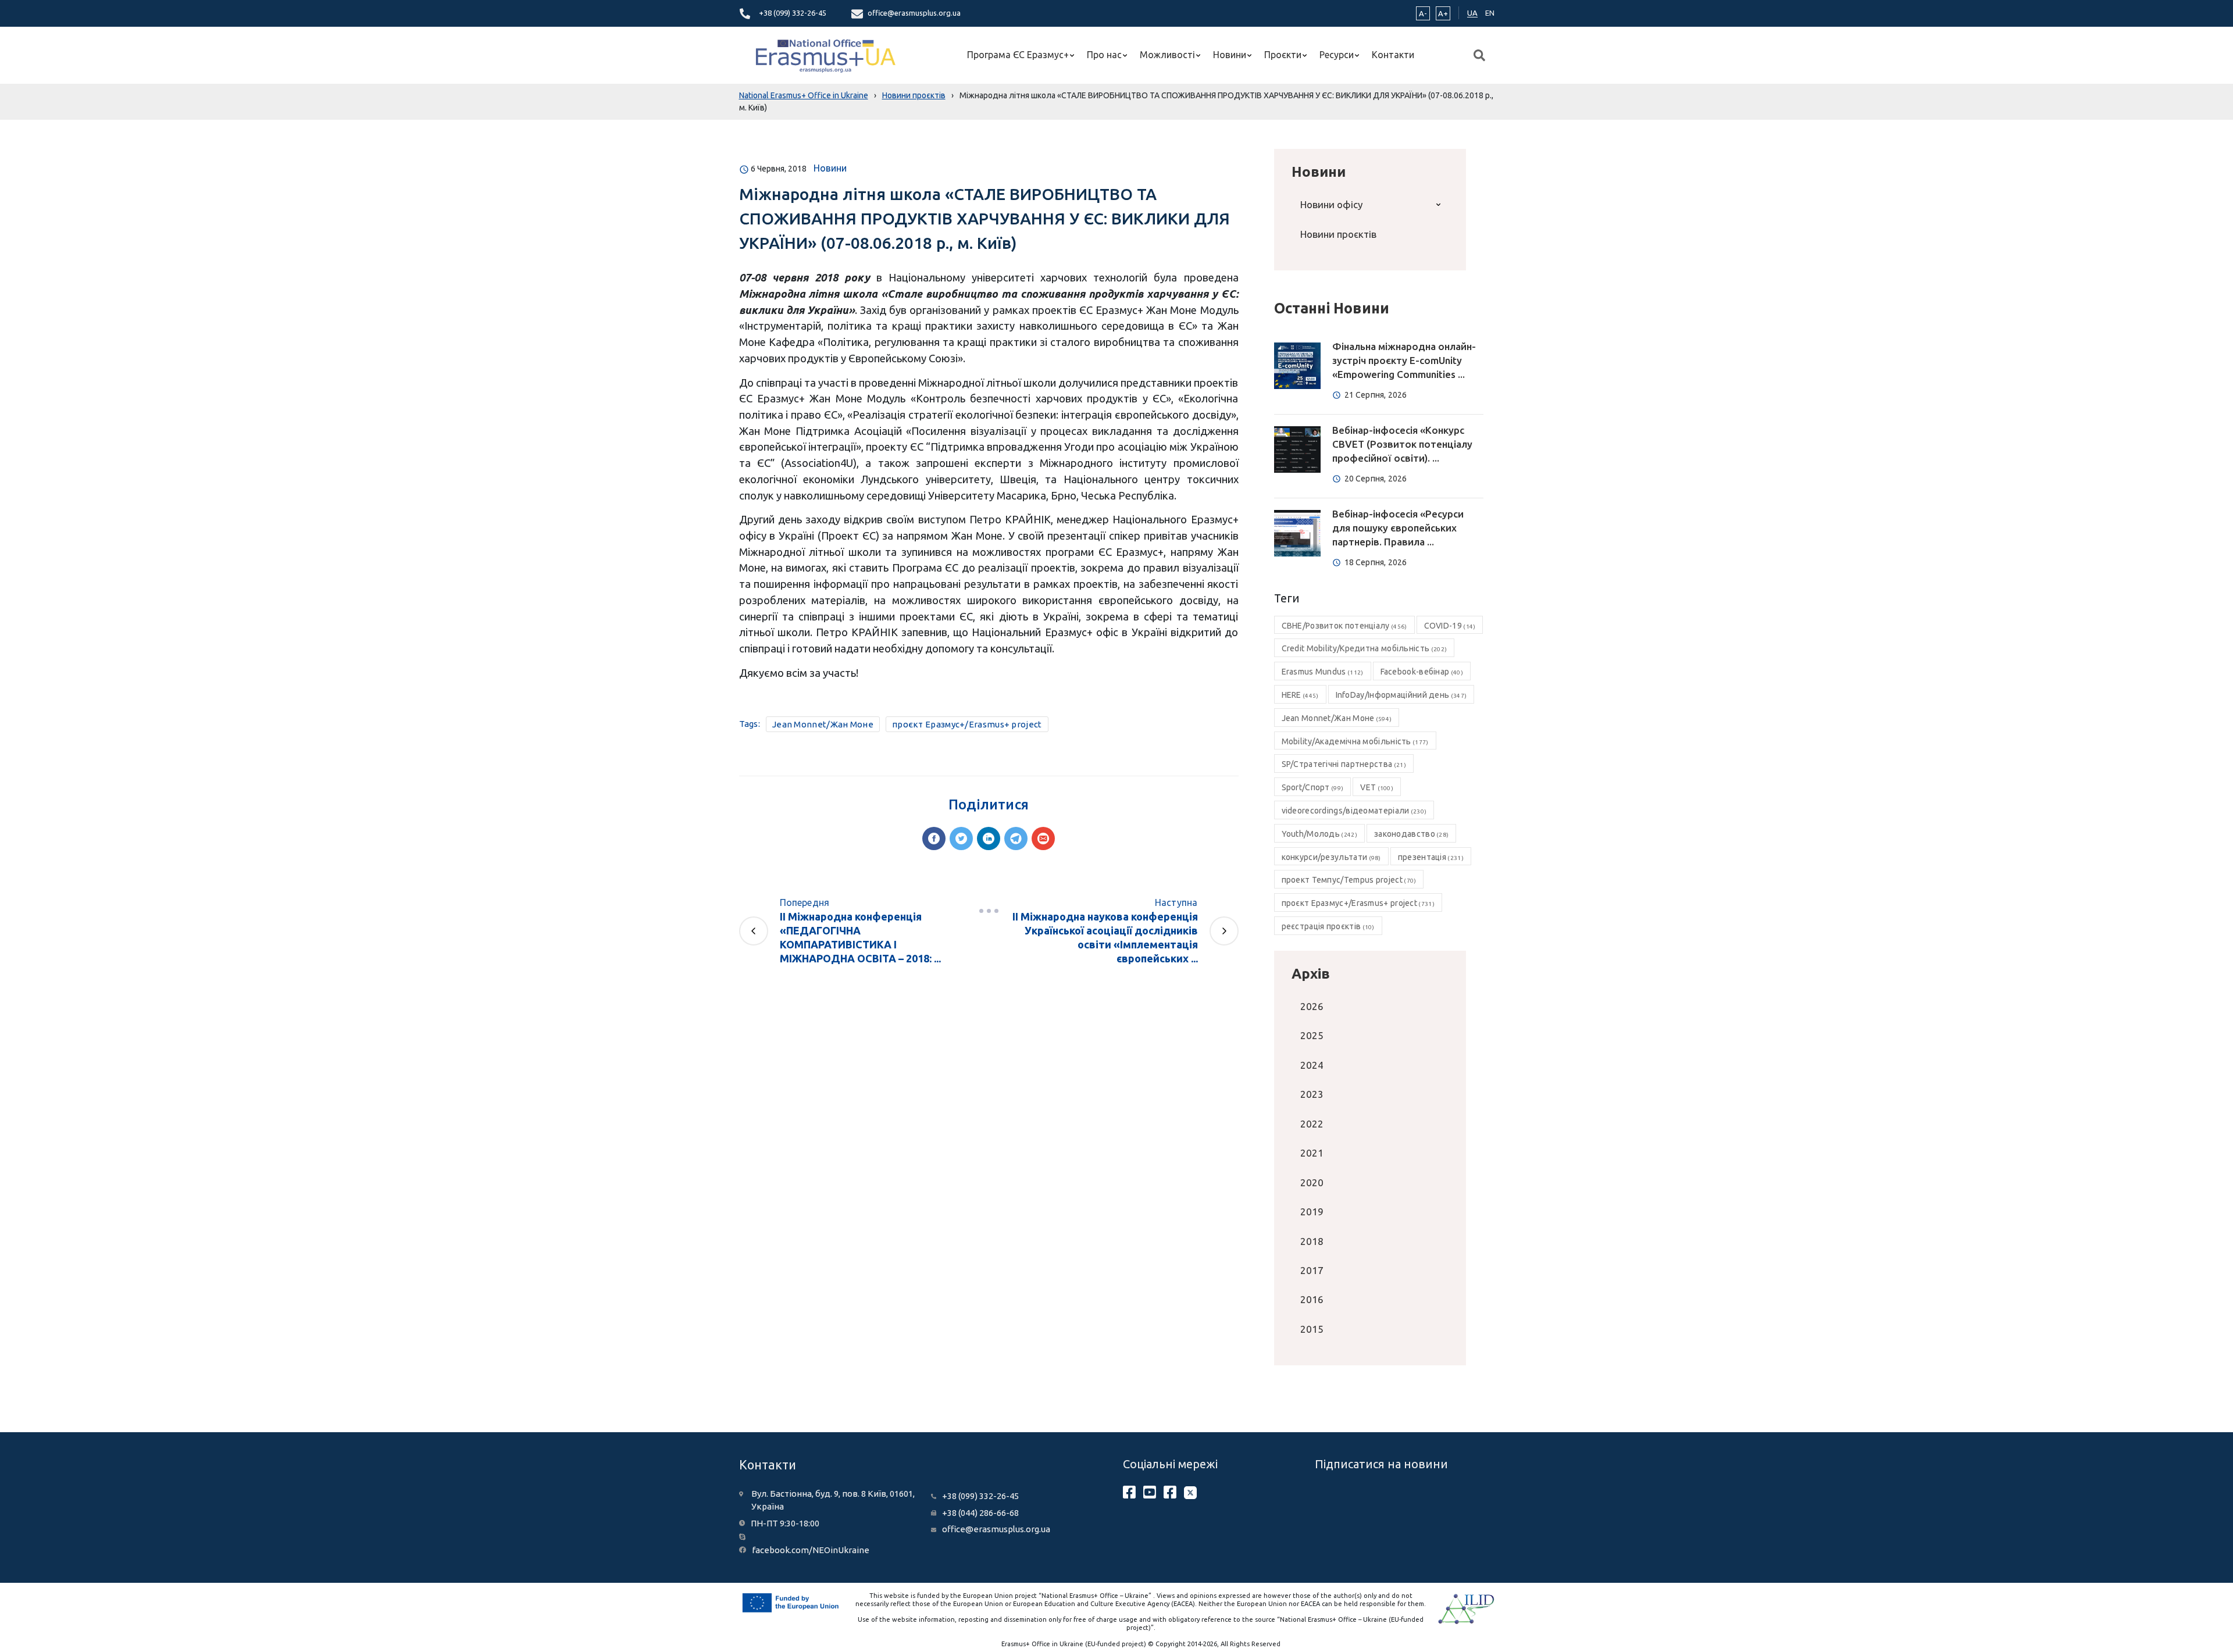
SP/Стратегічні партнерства (1344, 764)
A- (1423, 13)
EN (1490, 13)
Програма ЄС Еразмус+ (1018, 55)
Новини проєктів (1338, 234)
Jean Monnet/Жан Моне (823, 724)
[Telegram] (1016, 839)
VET (1377, 787)
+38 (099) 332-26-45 (793, 13)
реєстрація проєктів (1328, 926)
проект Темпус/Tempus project (1349, 880)
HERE (1300, 695)
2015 (1312, 1329)
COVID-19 (1450, 626)
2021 (1312, 1153)
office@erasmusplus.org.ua (914, 13)
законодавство (1411, 834)
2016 (1312, 1299)
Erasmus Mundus (1323, 672)
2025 (1312, 1035)
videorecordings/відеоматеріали (1354, 811)
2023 (1312, 1094)
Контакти (1393, 55)
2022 (1312, 1124)
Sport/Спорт (1313, 787)
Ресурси (1337, 55)
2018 (1312, 1241)
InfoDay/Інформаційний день (1401, 695)
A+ (1443, 13)
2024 (1312, 1065)
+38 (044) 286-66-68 (980, 1513)
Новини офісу (1331, 204)
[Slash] (989, 911)
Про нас (1104, 55)
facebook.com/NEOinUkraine (811, 1550)
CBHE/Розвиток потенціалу (1344, 626)
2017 (1312, 1270)
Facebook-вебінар (1422, 672)
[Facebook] (934, 839)
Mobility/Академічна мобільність (1355, 741)
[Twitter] (961, 839)
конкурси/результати (1331, 857)
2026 (1312, 1006)
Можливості (1167, 55)
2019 (1312, 1212)
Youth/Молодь (1319, 834)
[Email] (1043, 839)
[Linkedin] (989, 839)
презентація (1431, 857)
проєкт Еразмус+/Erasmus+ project (967, 724)
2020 (1312, 1182)
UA (1472, 13)
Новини (1230, 55)
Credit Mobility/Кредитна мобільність (1365, 648)
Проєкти (1283, 55)
